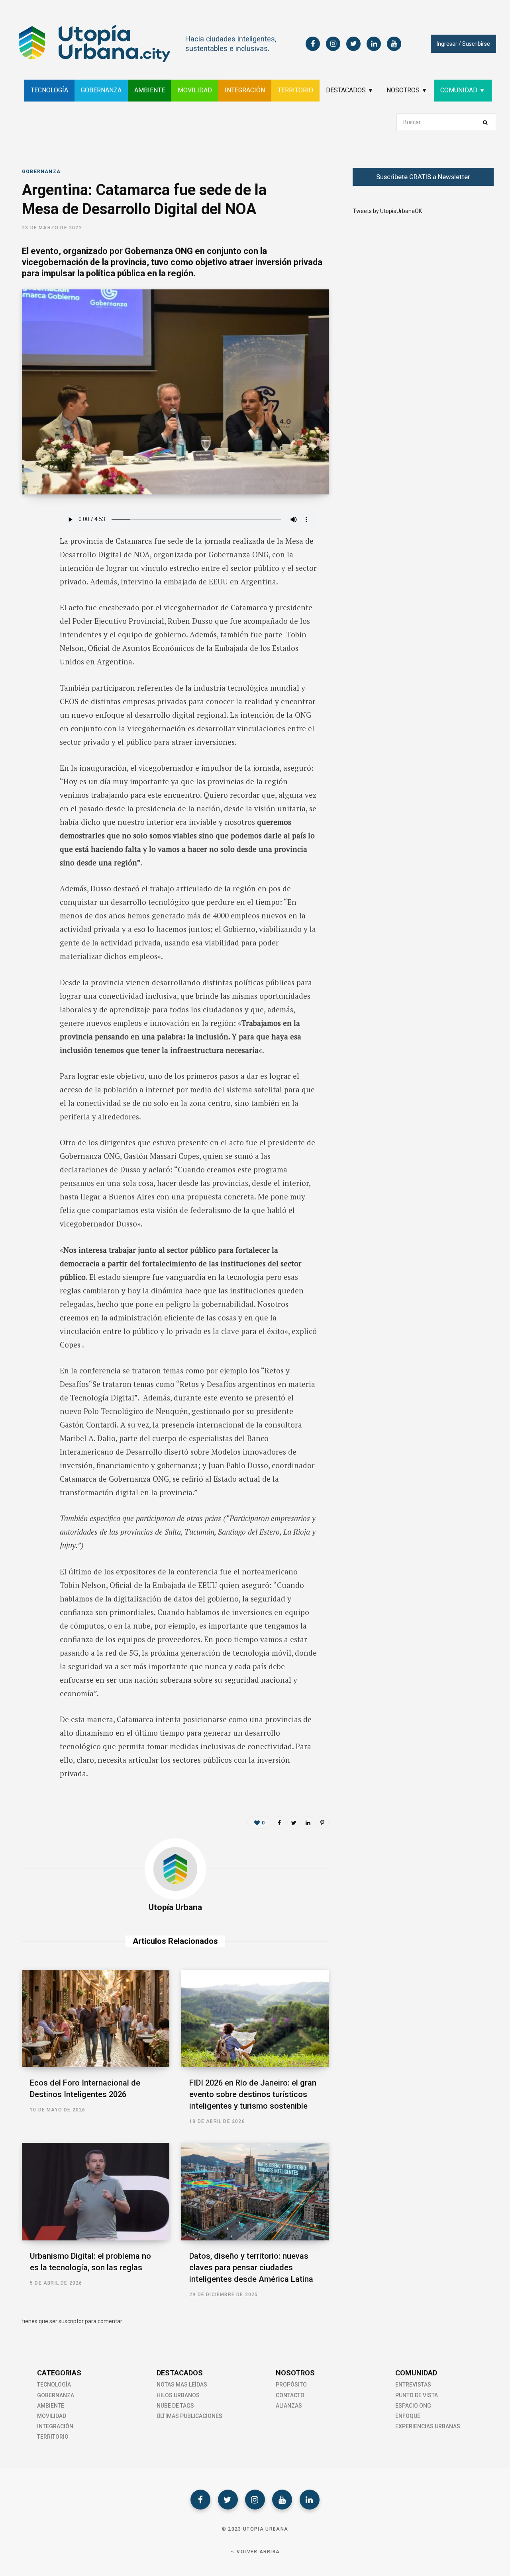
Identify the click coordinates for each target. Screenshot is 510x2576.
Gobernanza (41, 172)
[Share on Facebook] (30, 538)
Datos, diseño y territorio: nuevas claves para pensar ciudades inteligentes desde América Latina (251, 2267)
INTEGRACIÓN (245, 90)
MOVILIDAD (195, 90)
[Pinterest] (322, 1822)
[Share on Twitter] (30, 559)
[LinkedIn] (30, 580)
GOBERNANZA (101, 90)
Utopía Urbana (175, 1907)
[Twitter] (228, 2500)
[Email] (30, 602)
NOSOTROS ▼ (407, 90)
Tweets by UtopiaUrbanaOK (387, 211)
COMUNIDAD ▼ (463, 90)
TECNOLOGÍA (49, 90)
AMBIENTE (150, 90)
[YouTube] (282, 2500)
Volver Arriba (257, 2552)
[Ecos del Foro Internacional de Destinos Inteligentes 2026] (96, 2018)
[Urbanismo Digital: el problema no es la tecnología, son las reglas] (96, 2192)
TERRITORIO (295, 90)
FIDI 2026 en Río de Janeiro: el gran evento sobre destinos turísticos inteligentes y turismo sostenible (253, 2094)
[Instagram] (255, 2500)
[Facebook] (200, 2500)
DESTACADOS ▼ (350, 90)
